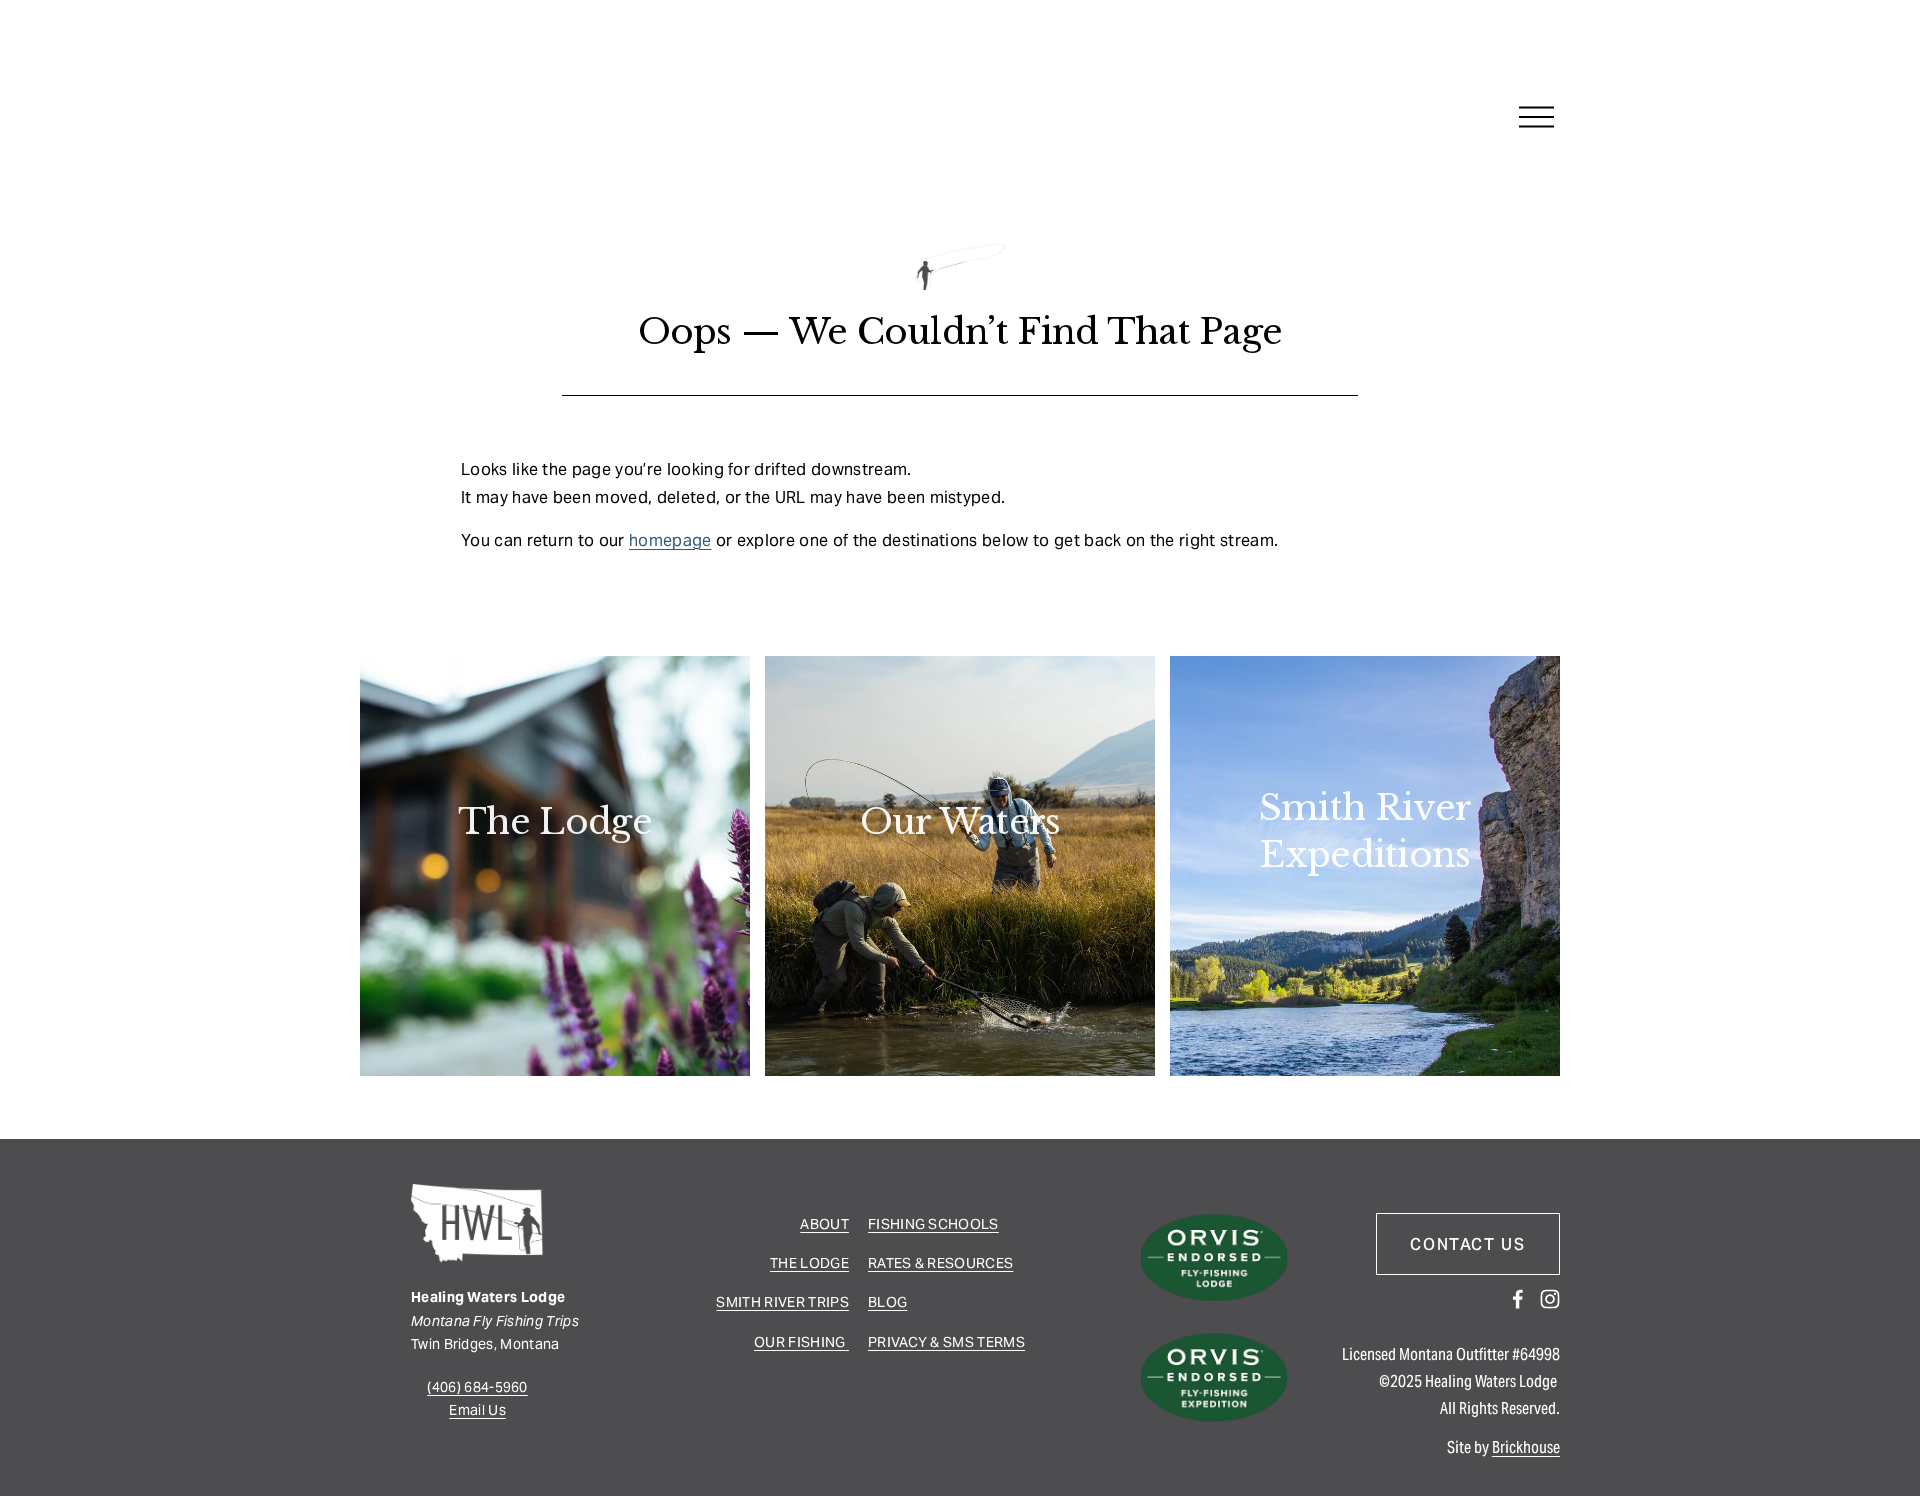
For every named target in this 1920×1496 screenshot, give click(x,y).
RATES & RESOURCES (940, 1263)
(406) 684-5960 (477, 1387)
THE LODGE (809, 1263)
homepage (670, 540)
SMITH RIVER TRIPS (782, 1302)
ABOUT (824, 1224)
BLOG (887, 1302)
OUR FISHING (800, 1342)
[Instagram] (1550, 1299)
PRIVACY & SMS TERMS (946, 1342)
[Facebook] (1518, 1299)
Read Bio (555, 881)
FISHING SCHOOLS (933, 1224)
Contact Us (1467, 1244)
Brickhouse (1526, 1447)
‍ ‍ (847, 1342)
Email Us (477, 1410)
